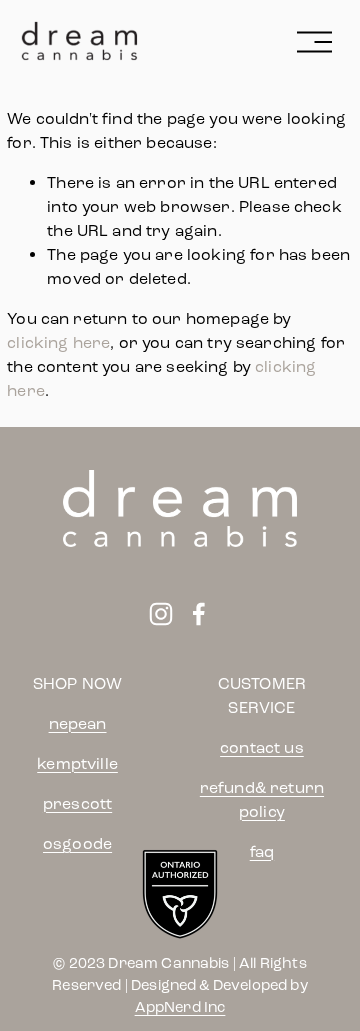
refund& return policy (262, 799)
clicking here (58, 342)
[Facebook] (199, 614)
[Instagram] (161, 614)
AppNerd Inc (180, 1007)
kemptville (77, 763)
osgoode (77, 843)
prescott (77, 803)
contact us (262, 747)
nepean (78, 723)
